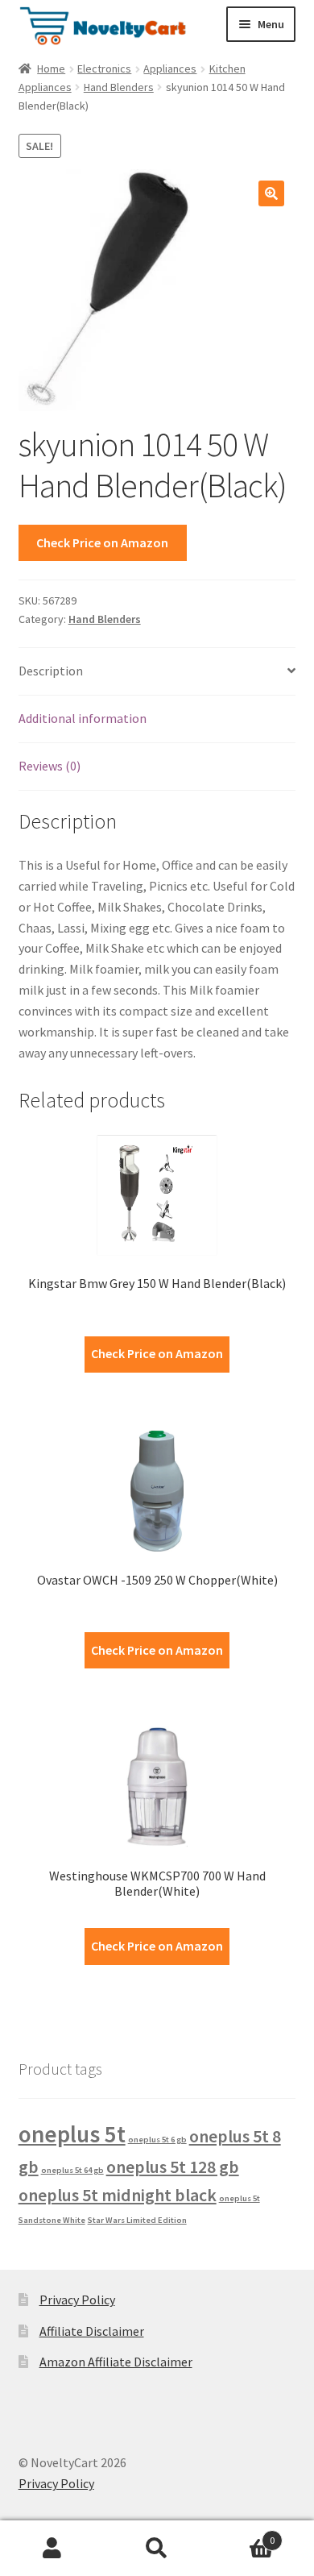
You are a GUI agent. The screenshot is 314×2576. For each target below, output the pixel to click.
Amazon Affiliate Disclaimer (116, 2362)
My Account (52, 2549)
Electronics (104, 69)
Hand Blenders (119, 87)
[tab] (157, 672)
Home (51, 69)
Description (51, 671)
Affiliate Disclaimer (92, 2331)
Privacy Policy (77, 2300)
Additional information (83, 718)
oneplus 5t (72, 2134)
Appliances (170, 69)
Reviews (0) (50, 766)
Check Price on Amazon (102, 542)
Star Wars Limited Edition (137, 2220)
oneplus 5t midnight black (118, 2195)
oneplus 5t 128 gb (173, 2167)
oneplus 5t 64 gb (72, 2170)
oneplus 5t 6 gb (157, 2140)
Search (157, 2549)
